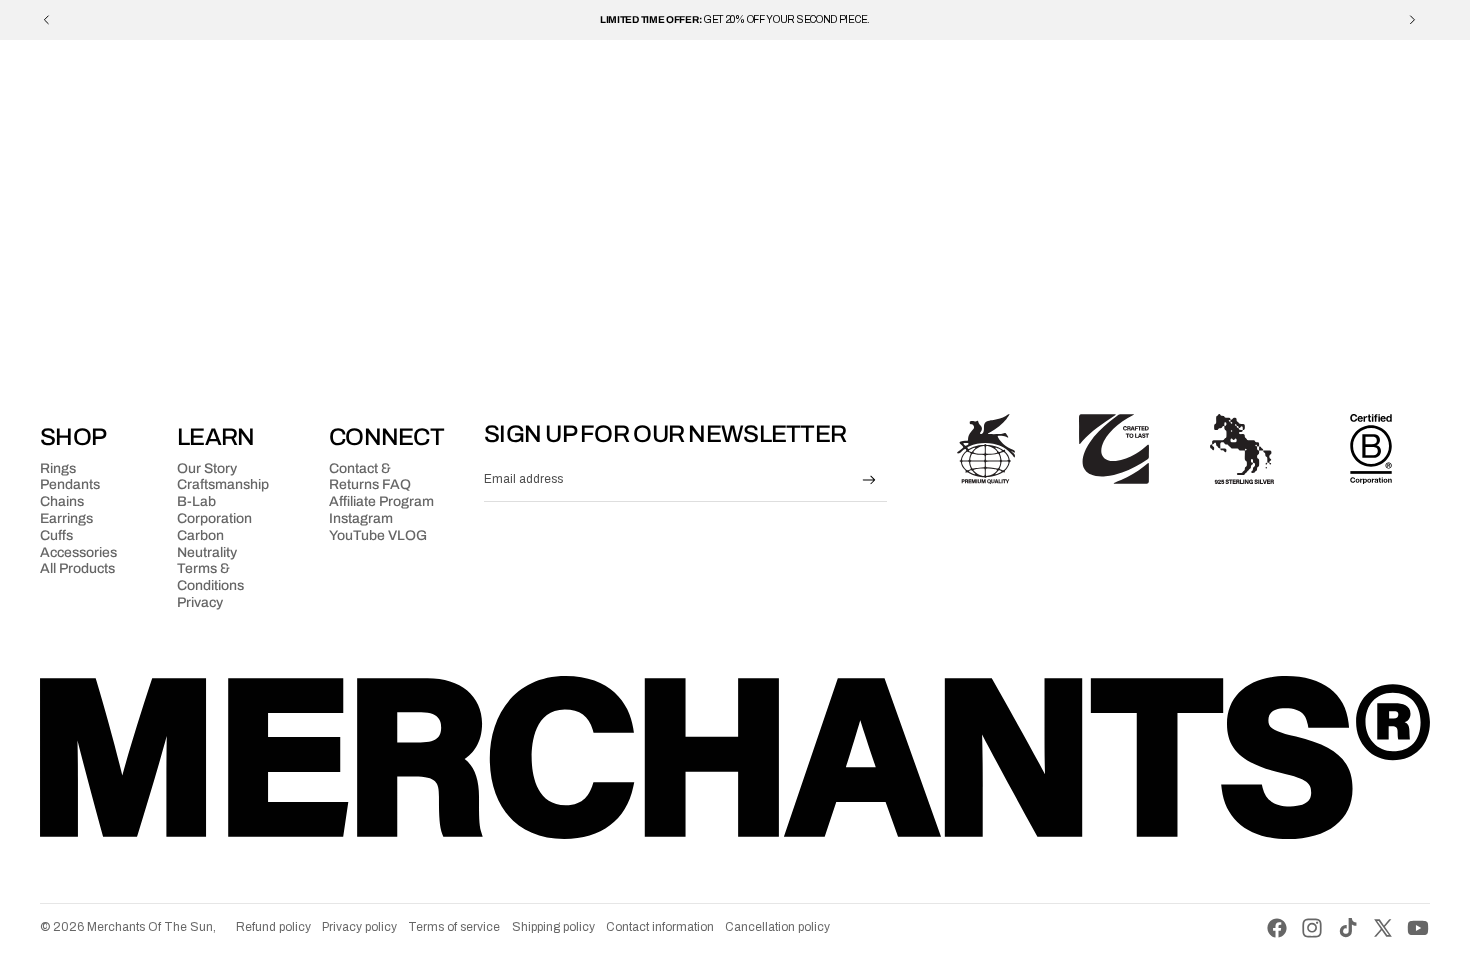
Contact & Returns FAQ (370, 477)
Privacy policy (359, 927)
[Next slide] (1412, 20)
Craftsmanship (223, 484)
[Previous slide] (47, 20)
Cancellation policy (777, 927)
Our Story (207, 468)
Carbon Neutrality (207, 544)
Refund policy (273, 927)
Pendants (70, 484)
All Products (77, 568)
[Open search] (1342, 70)
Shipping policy (553, 927)
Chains (62, 501)
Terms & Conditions (210, 577)
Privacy (200, 602)
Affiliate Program (381, 501)
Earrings (66, 518)
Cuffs (56, 535)
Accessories (78, 552)
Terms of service (454, 927)
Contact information (660, 927)
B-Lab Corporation (214, 510)
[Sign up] (869, 480)
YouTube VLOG (378, 535)
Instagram (361, 518)
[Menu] (63, 70)
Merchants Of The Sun (150, 927)
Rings (58, 468)
